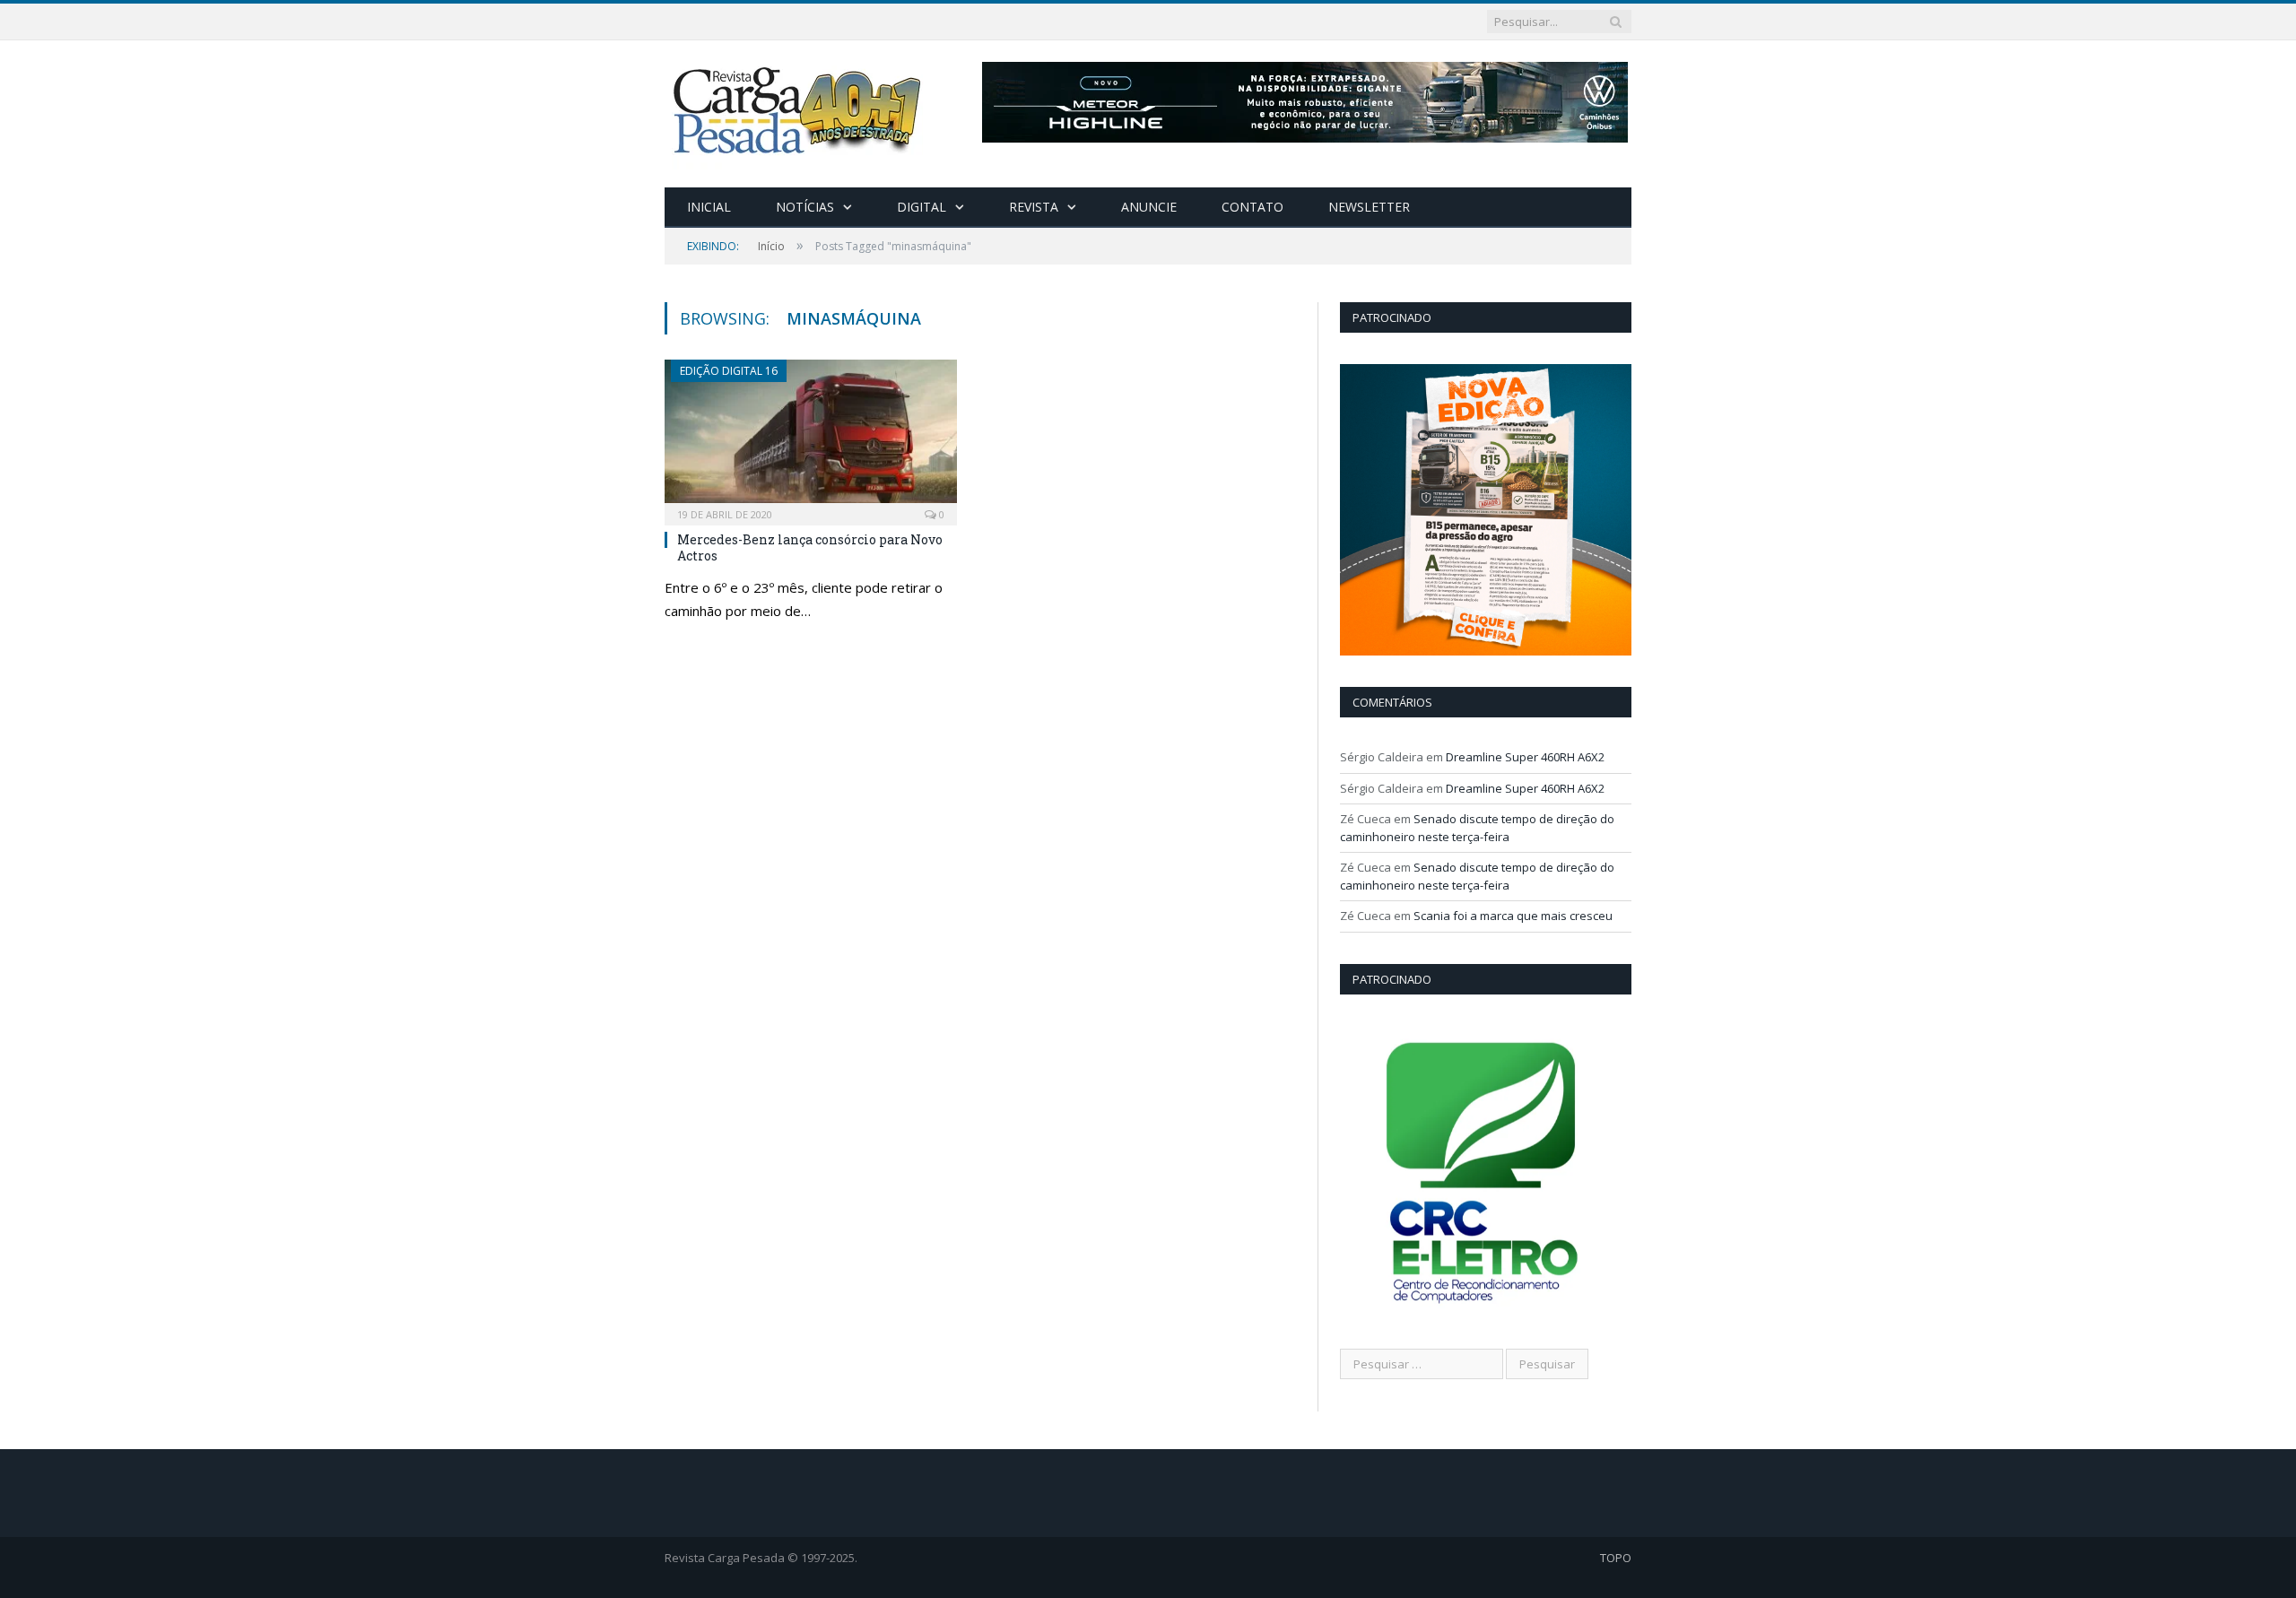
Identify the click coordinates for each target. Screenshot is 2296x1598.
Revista (1034, 207)
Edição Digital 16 (729, 371)
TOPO (1616, 1558)
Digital (922, 207)
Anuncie (1149, 207)
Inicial (709, 207)
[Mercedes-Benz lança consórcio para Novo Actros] (811, 437)
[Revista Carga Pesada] (799, 110)
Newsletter (1369, 207)
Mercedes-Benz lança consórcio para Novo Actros (810, 547)
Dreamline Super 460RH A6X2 (1525, 757)
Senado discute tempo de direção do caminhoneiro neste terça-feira (1477, 828)
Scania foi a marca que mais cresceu (1513, 916)
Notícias (805, 207)
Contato (1252, 207)
